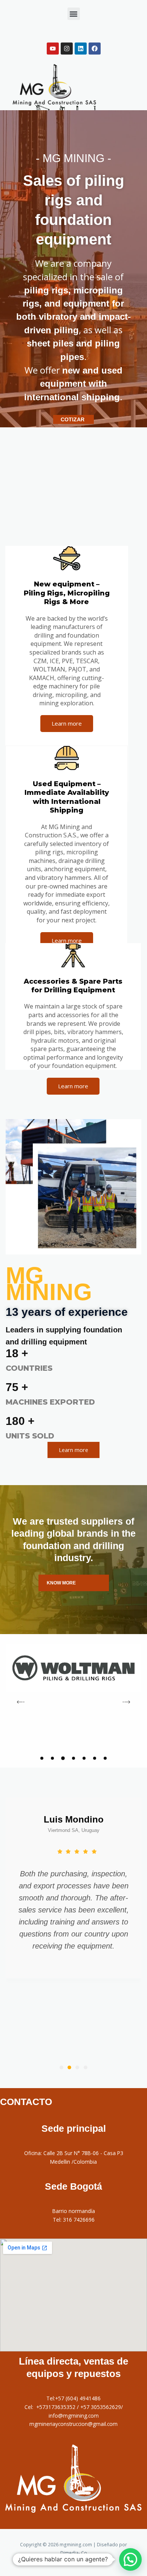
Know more (61, 1583)
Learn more (67, 723)
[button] (74, 14)
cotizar (73, 419)
